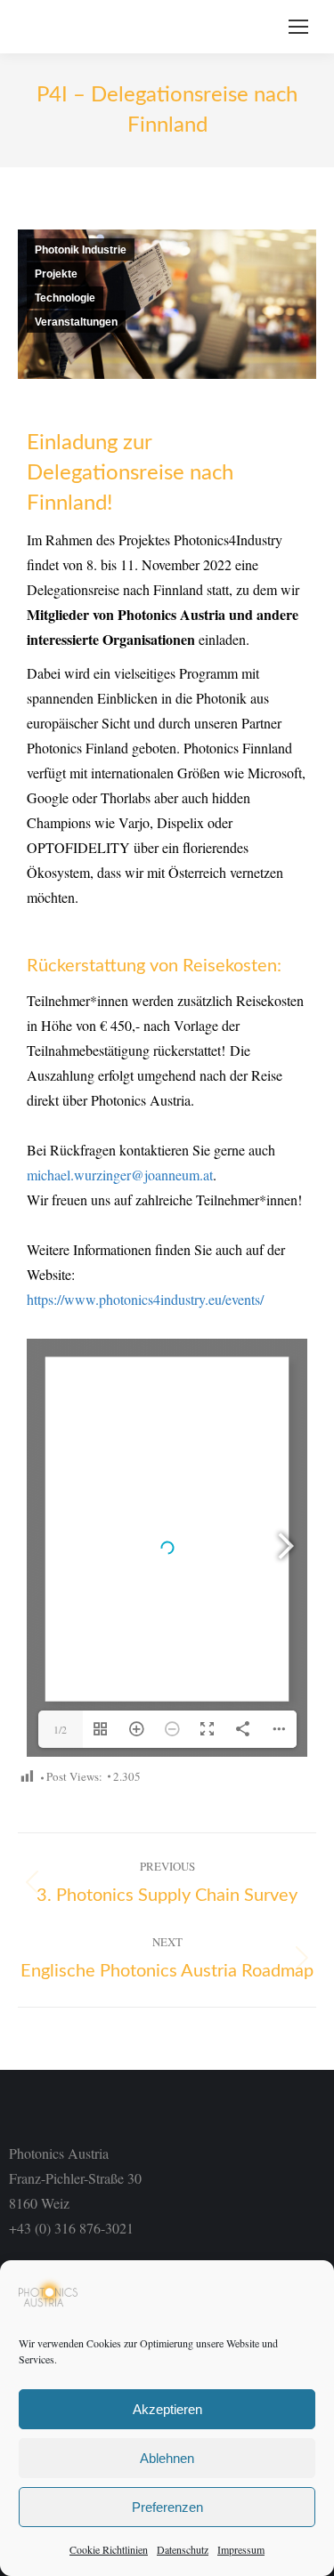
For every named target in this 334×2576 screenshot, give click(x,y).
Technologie (65, 298)
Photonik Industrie (81, 250)
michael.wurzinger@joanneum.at (120, 1175)
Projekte (56, 274)
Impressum (241, 2549)
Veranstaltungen (76, 322)
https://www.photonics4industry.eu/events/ (145, 1299)
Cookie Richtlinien (109, 2549)
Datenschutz (183, 2549)
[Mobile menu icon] (298, 27)
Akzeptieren (167, 2409)
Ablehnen (167, 2458)
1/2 (60, 1729)
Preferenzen (167, 2507)
